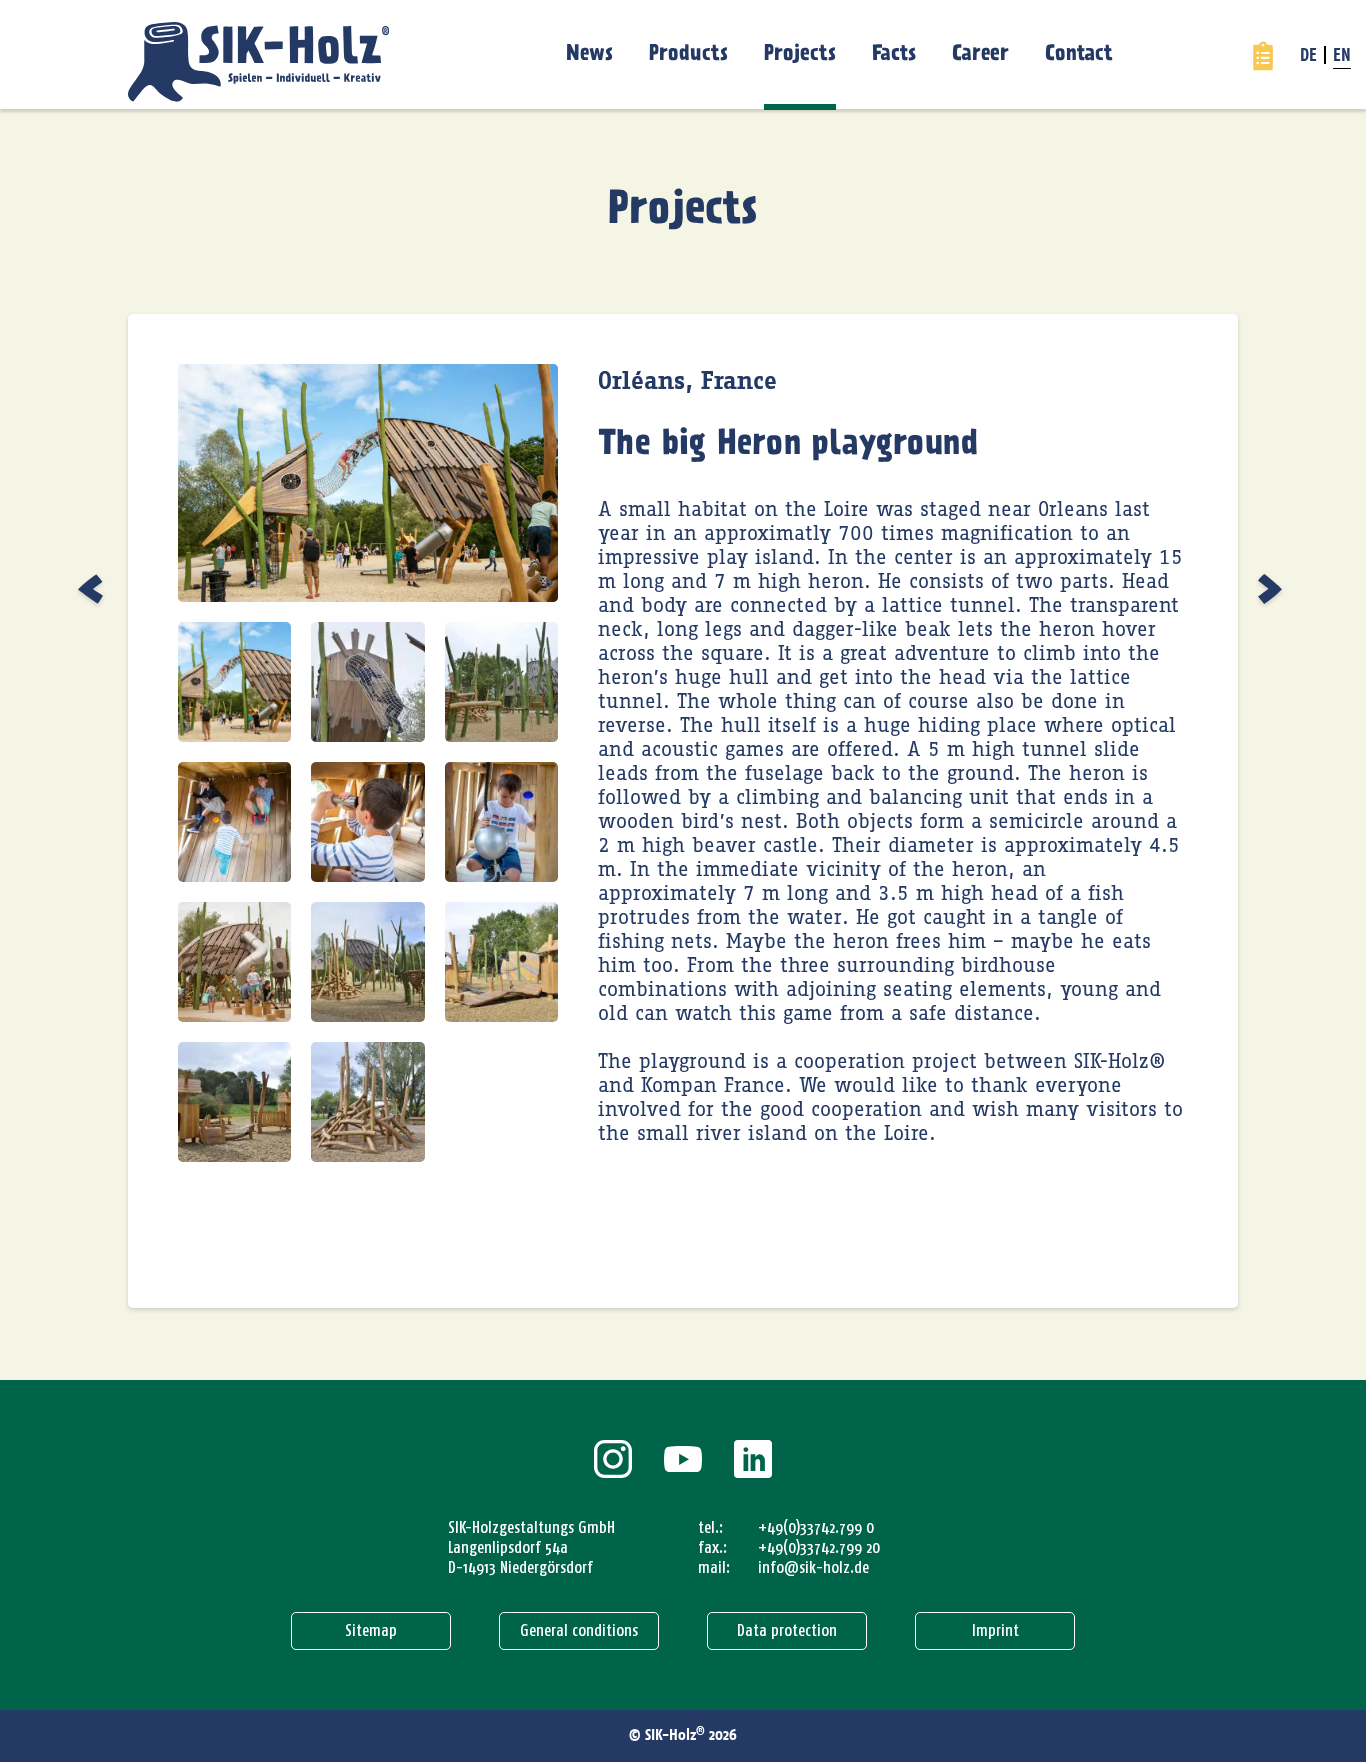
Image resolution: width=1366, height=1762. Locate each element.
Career (980, 54)
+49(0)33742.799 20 (819, 1547)
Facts (894, 54)
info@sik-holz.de (813, 1567)
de (1308, 57)
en (1342, 57)
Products (688, 54)
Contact (1079, 54)
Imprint (995, 1630)
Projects (800, 54)
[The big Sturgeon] (93, 589)
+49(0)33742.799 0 (816, 1527)
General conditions (579, 1630)
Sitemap (371, 1630)
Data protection (787, 1630)
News (589, 54)
